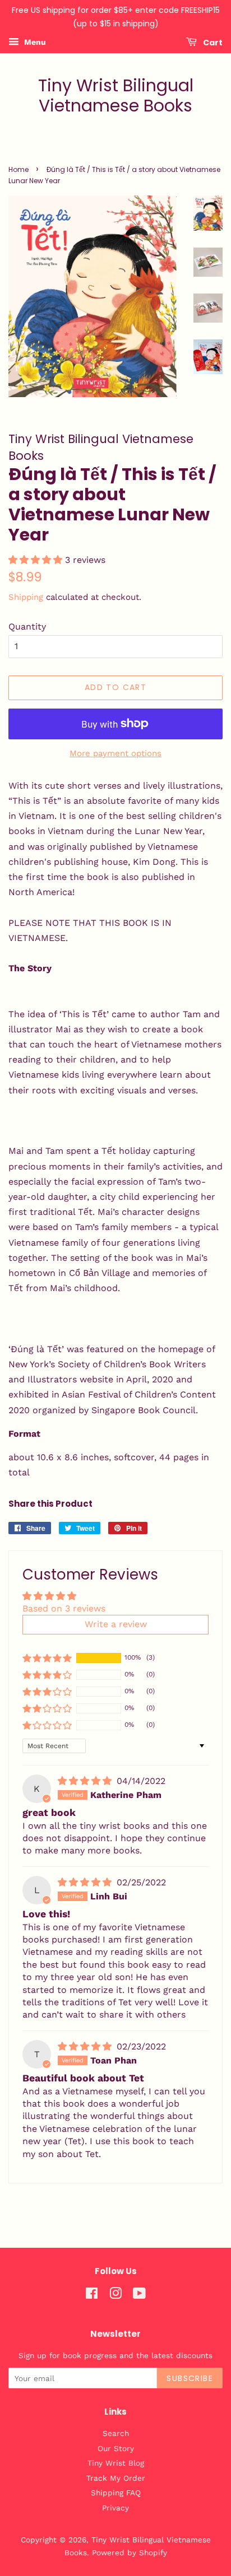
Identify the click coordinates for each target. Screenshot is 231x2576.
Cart (212, 42)
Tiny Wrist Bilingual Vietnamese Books (116, 96)
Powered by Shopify (130, 2552)
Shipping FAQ (116, 2493)
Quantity (27, 626)
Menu (34, 42)
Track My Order (116, 2478)
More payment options (115, 753)
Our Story (116, 2448)
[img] (86, 1781)
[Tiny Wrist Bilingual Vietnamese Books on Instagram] (115, 2295)
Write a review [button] (116, 1624)
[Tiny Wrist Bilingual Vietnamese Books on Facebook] (92, 2295)
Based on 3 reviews (64, 1608)
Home (19, 169)
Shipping (26, 597)
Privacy (115, 2508)
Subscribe (190, 2378)
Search (116, 2433)
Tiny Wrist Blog (116, 2463)
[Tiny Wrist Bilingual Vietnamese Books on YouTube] (139, 2295)
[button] (37, 560)
